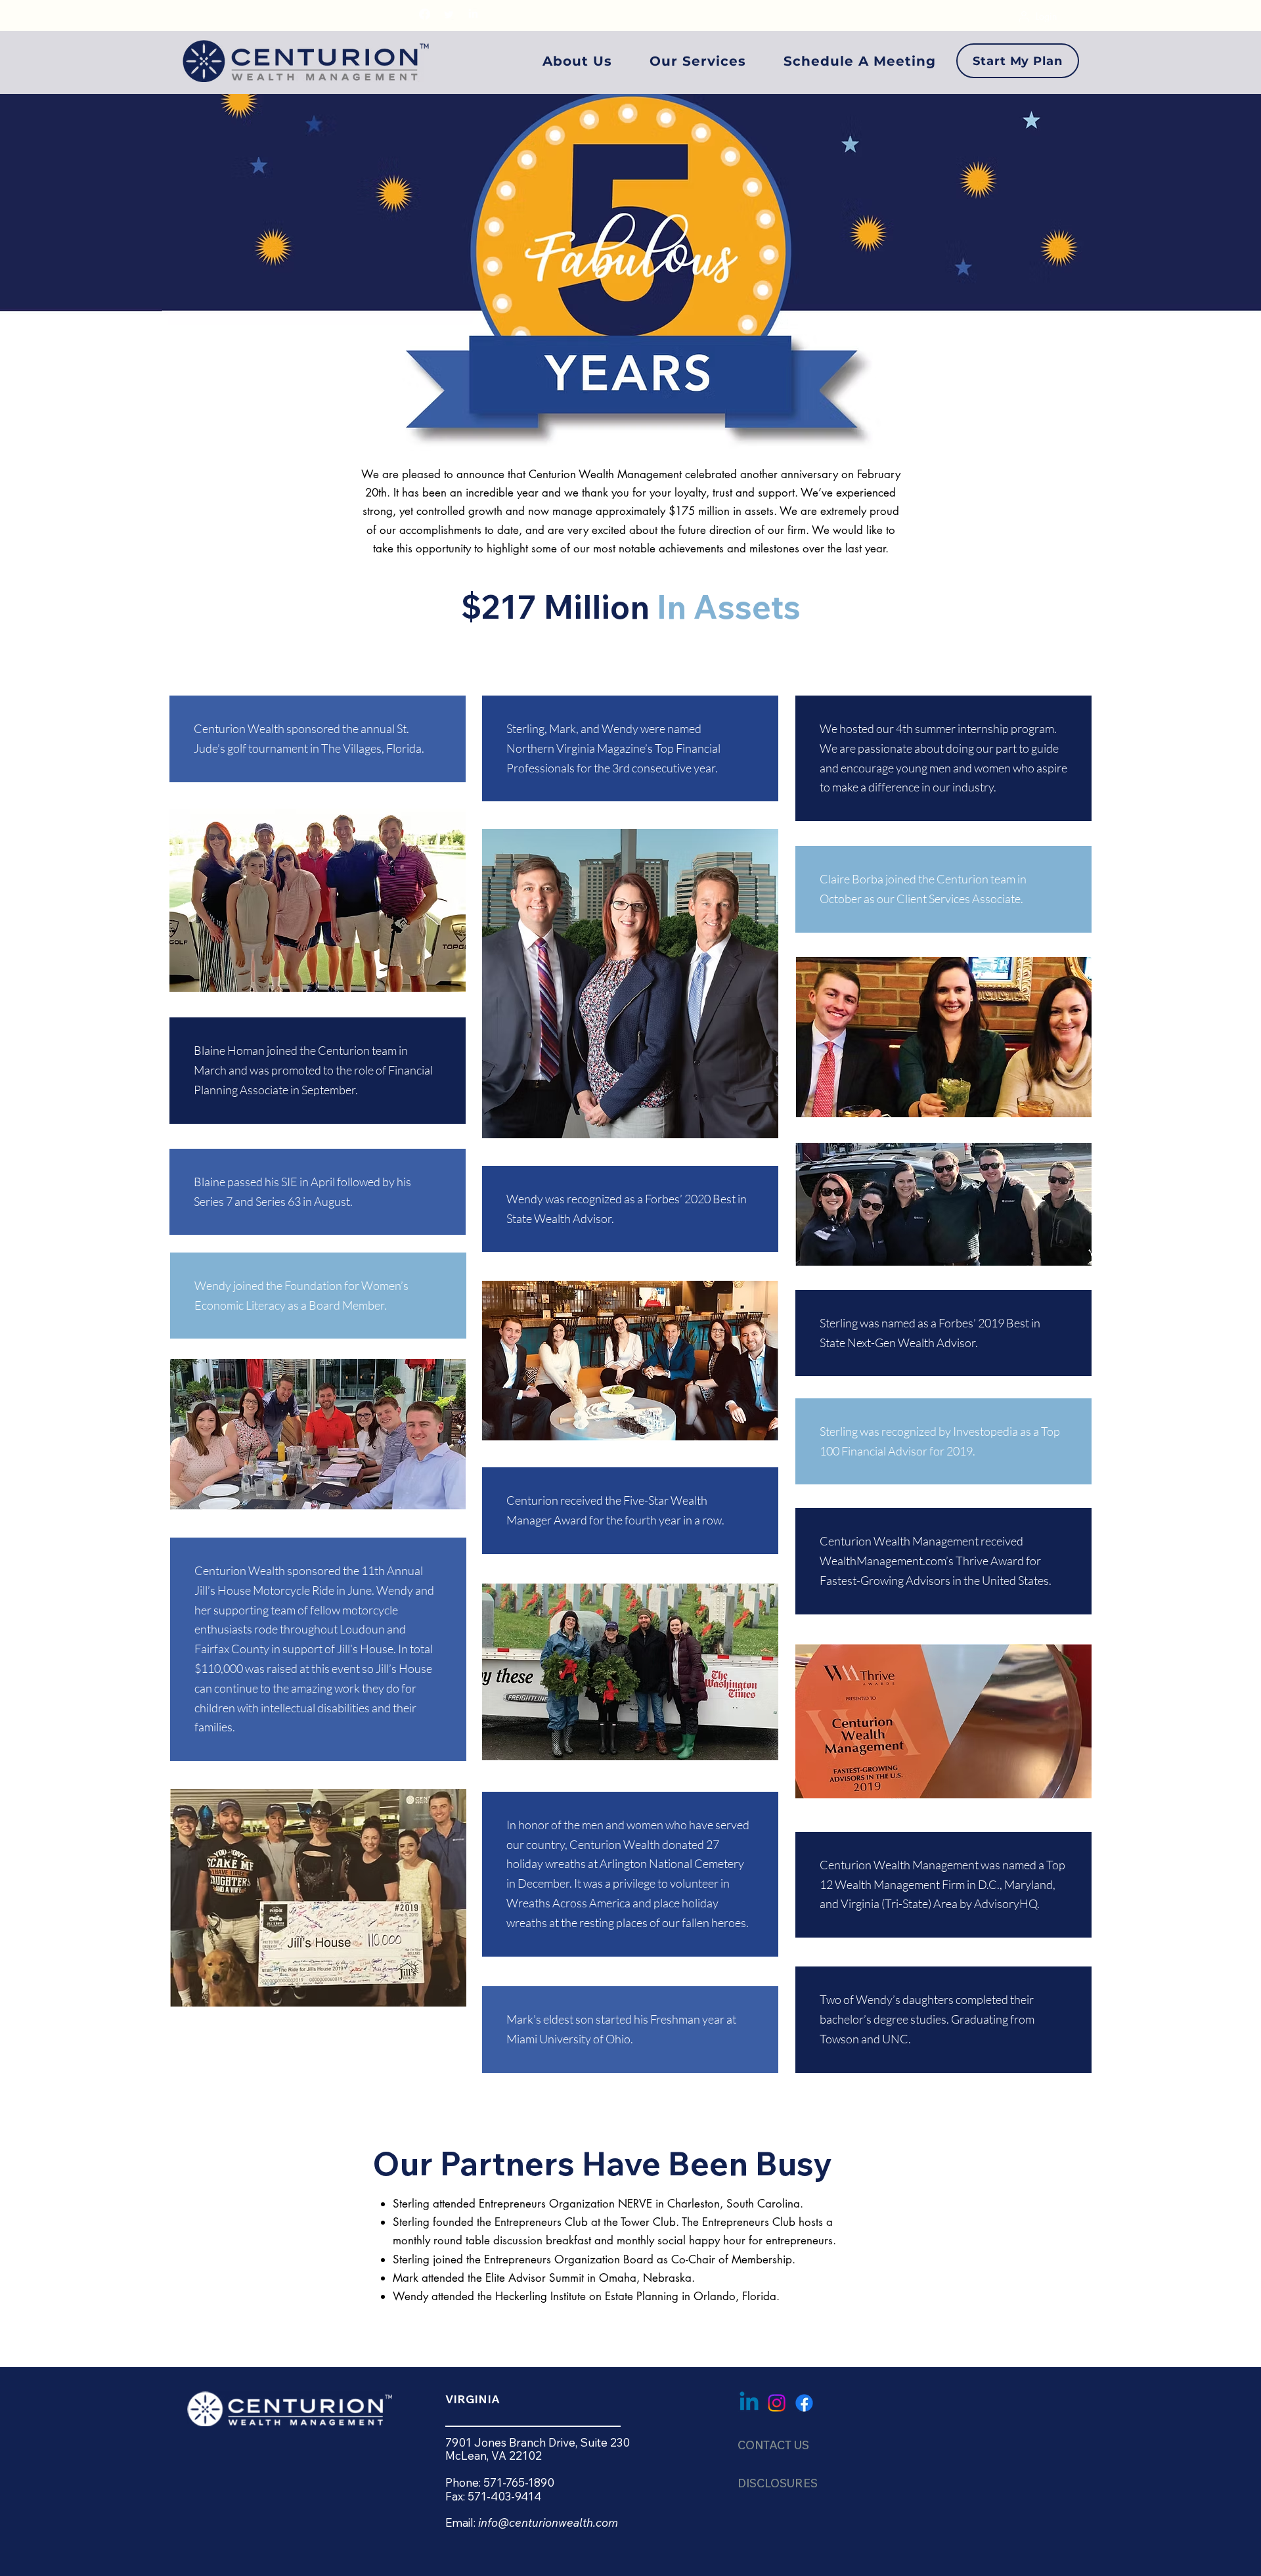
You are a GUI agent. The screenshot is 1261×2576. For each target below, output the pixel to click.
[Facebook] (425, 14)
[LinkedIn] (473, 14)
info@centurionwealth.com (548, 2522)
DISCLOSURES (778, 2483)
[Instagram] (777, 2403)
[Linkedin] (749, 2403)
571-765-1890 (519, 2482)
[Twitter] (449, 14)
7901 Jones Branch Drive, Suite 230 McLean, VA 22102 (538, 2449)
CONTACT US (773, 2445)
